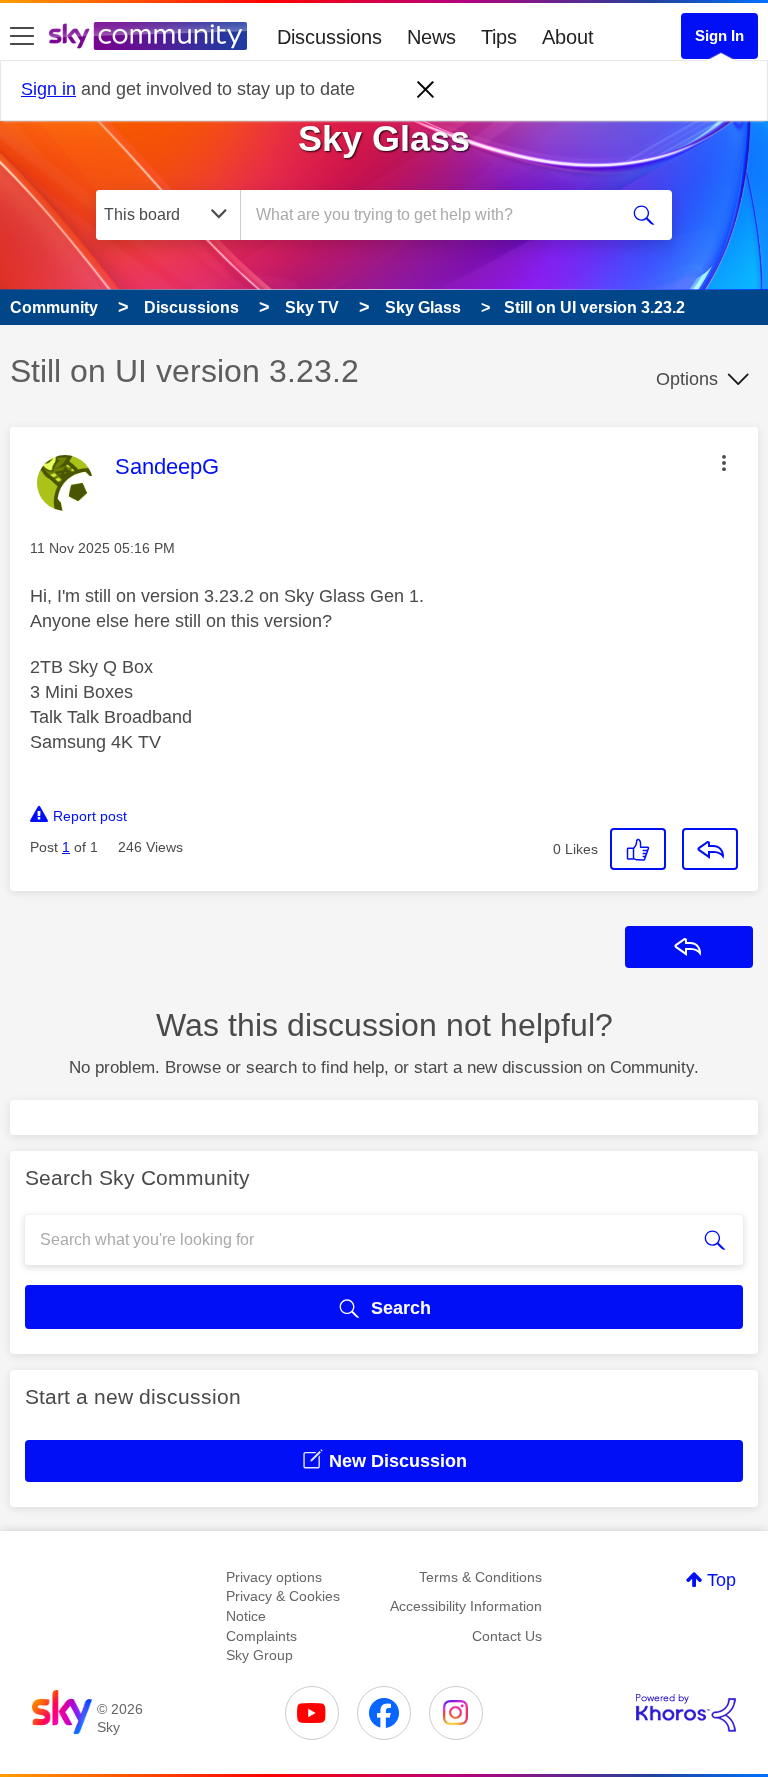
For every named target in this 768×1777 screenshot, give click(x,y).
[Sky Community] (148, 36)
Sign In (719, 35)
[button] (724, 463)
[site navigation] (22, 37)
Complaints (261, 1636)
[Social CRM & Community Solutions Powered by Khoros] (686, 1713)
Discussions (329, 37)
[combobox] (435, 215)
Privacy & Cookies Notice (283, 1606)
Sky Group (259, 1655)
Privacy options (274, 1577)
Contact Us (507, 1636)
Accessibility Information (466, 1606)
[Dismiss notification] (426, 90)
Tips (499, 37)
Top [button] (721, 1580)
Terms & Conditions (480, 1577)
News (431, 37)
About (568, 37)
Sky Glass (384, 138)
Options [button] (687, 379)
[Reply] (710, 849)
